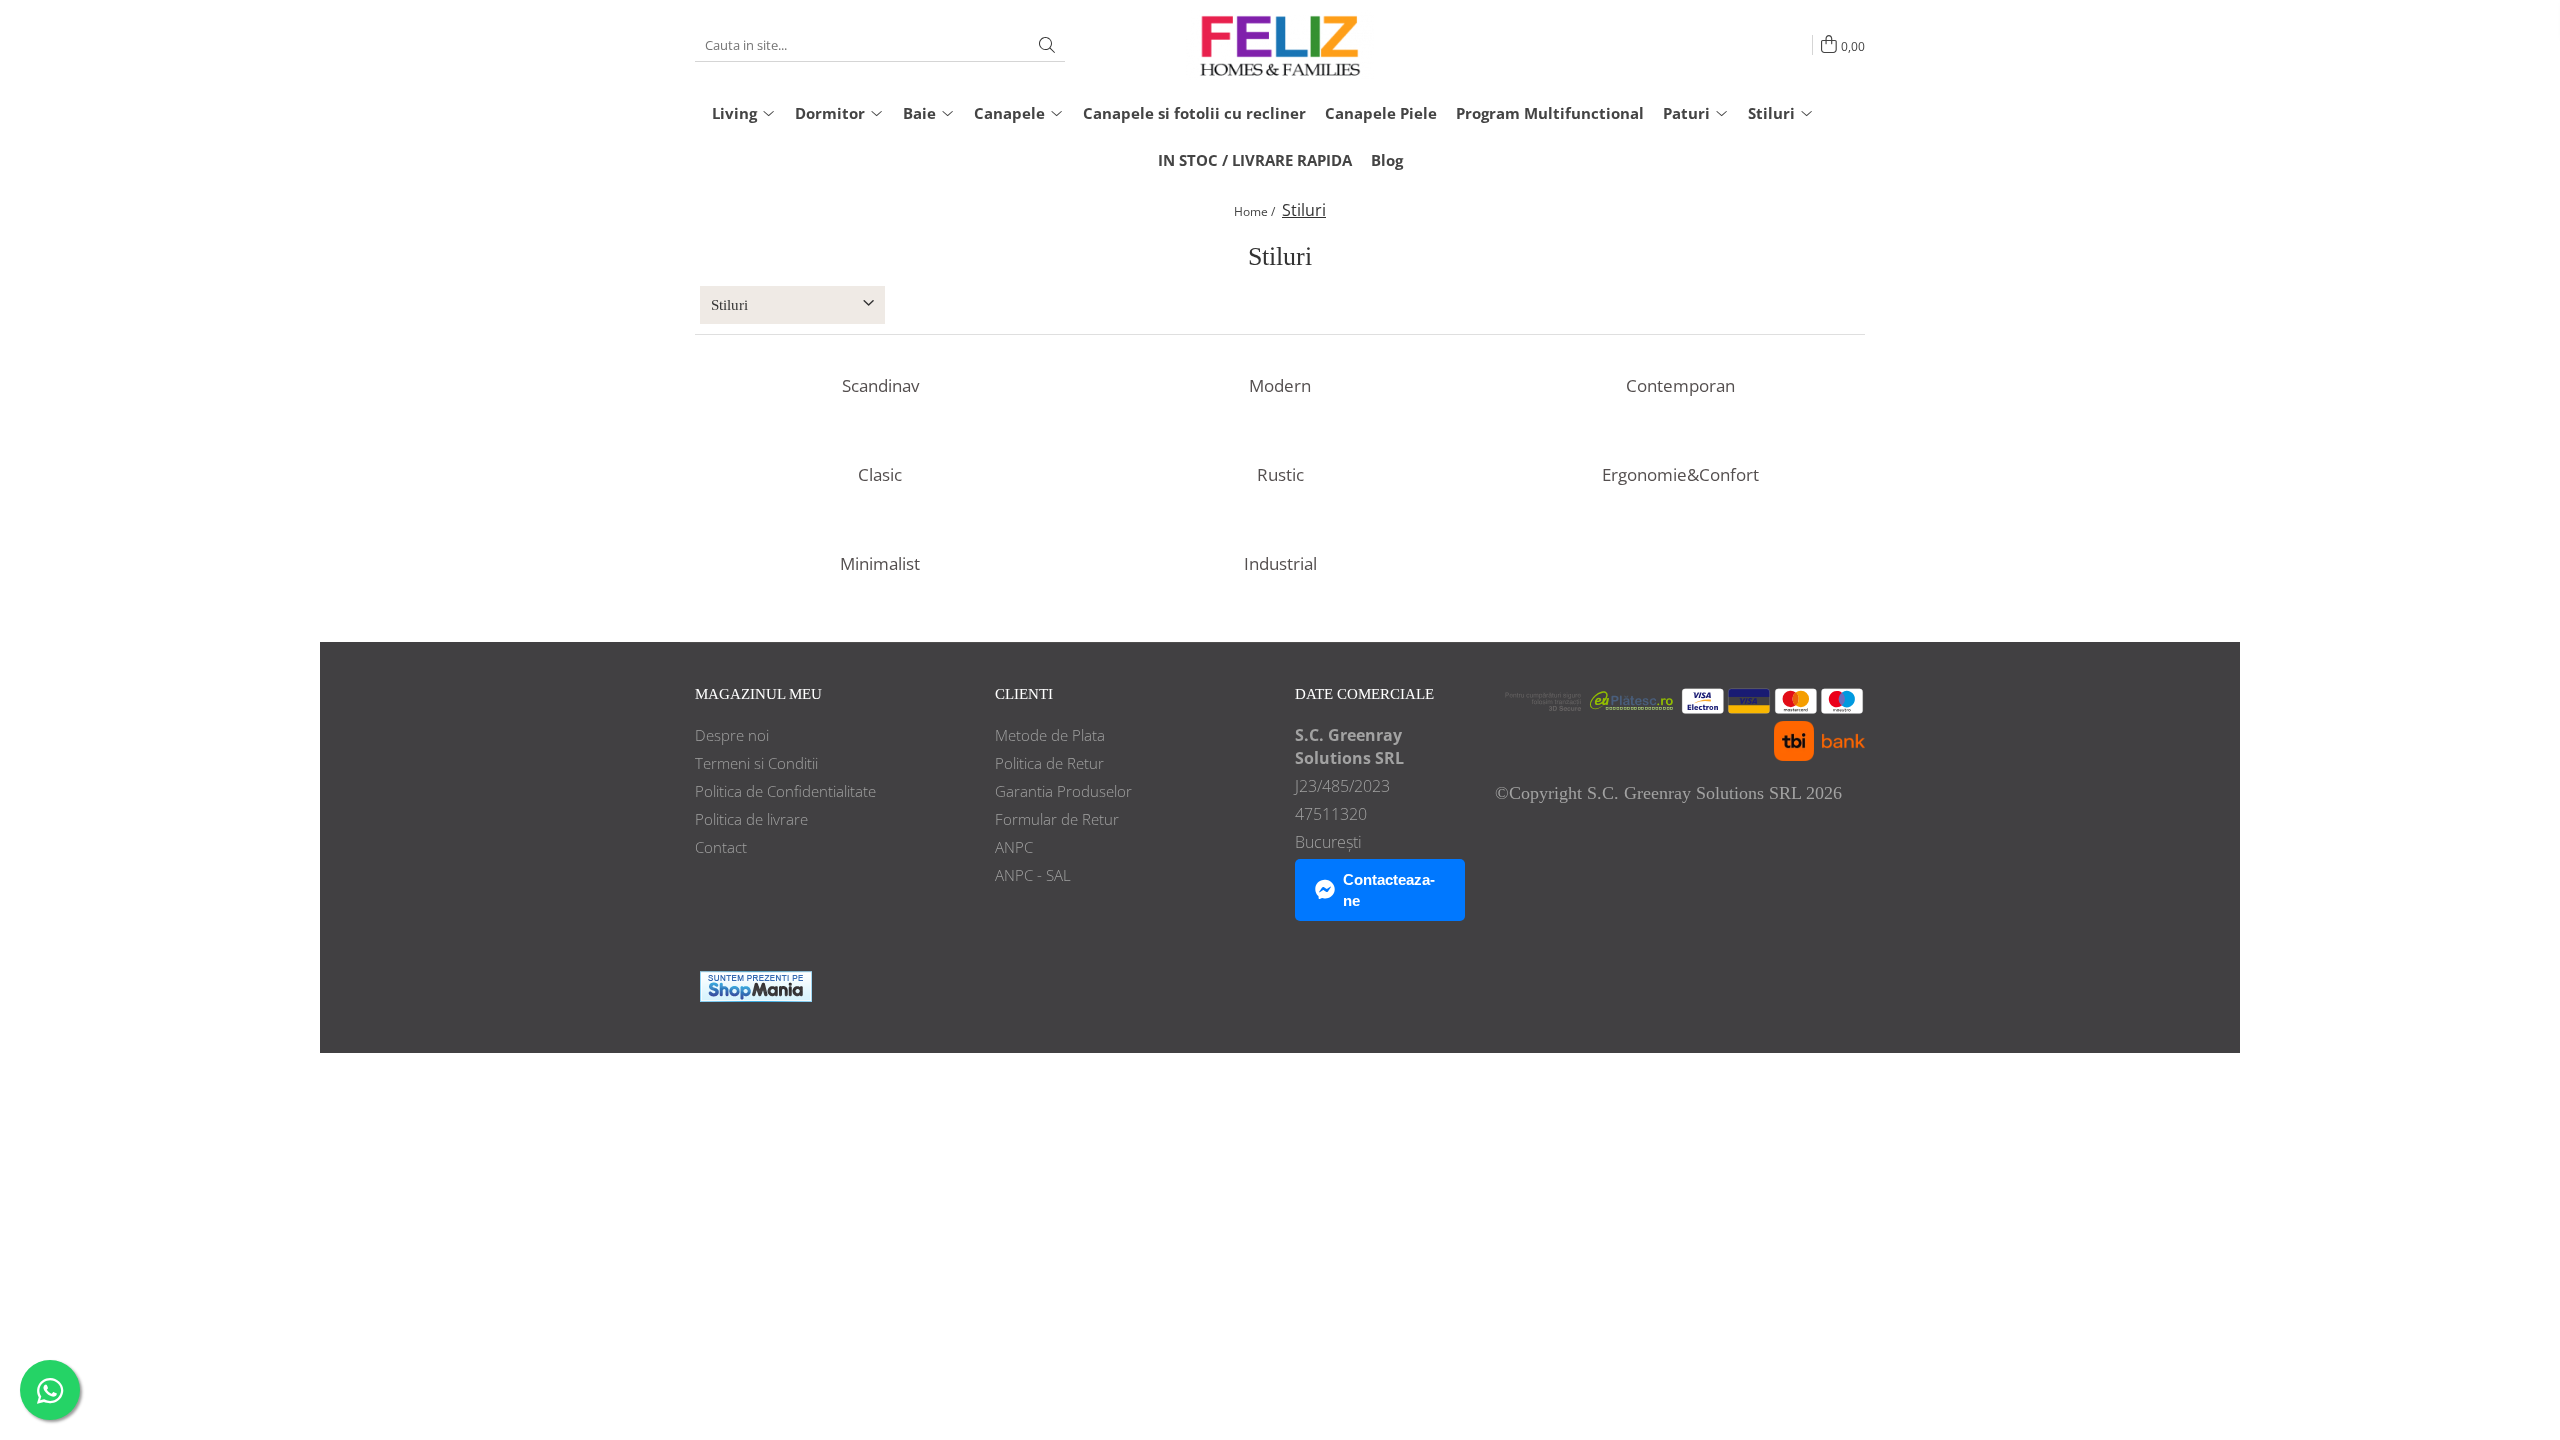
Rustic (1280, 475)
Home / (1256, 211)
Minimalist (880, 564)
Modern (1280, 386)
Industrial (1280, 564)
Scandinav (880, 386)
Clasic (880, 475)
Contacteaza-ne (1389, 890)
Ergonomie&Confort (1680, 475)
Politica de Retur (1049, 763)
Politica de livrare (751, 819)
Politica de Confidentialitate (785, 791)
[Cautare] (1047, 45)
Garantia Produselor (1063, 791)
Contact (721, 847)
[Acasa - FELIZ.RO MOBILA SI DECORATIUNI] (1280, 45)
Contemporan (1680, 386)
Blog (1387, 160)
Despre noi (732, 735)
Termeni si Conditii (756, 763)
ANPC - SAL (1033, 875)
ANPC (1014, 847)
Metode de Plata (1050, 735)
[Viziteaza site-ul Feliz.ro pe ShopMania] (756, 986)
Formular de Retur (1057, 819)
